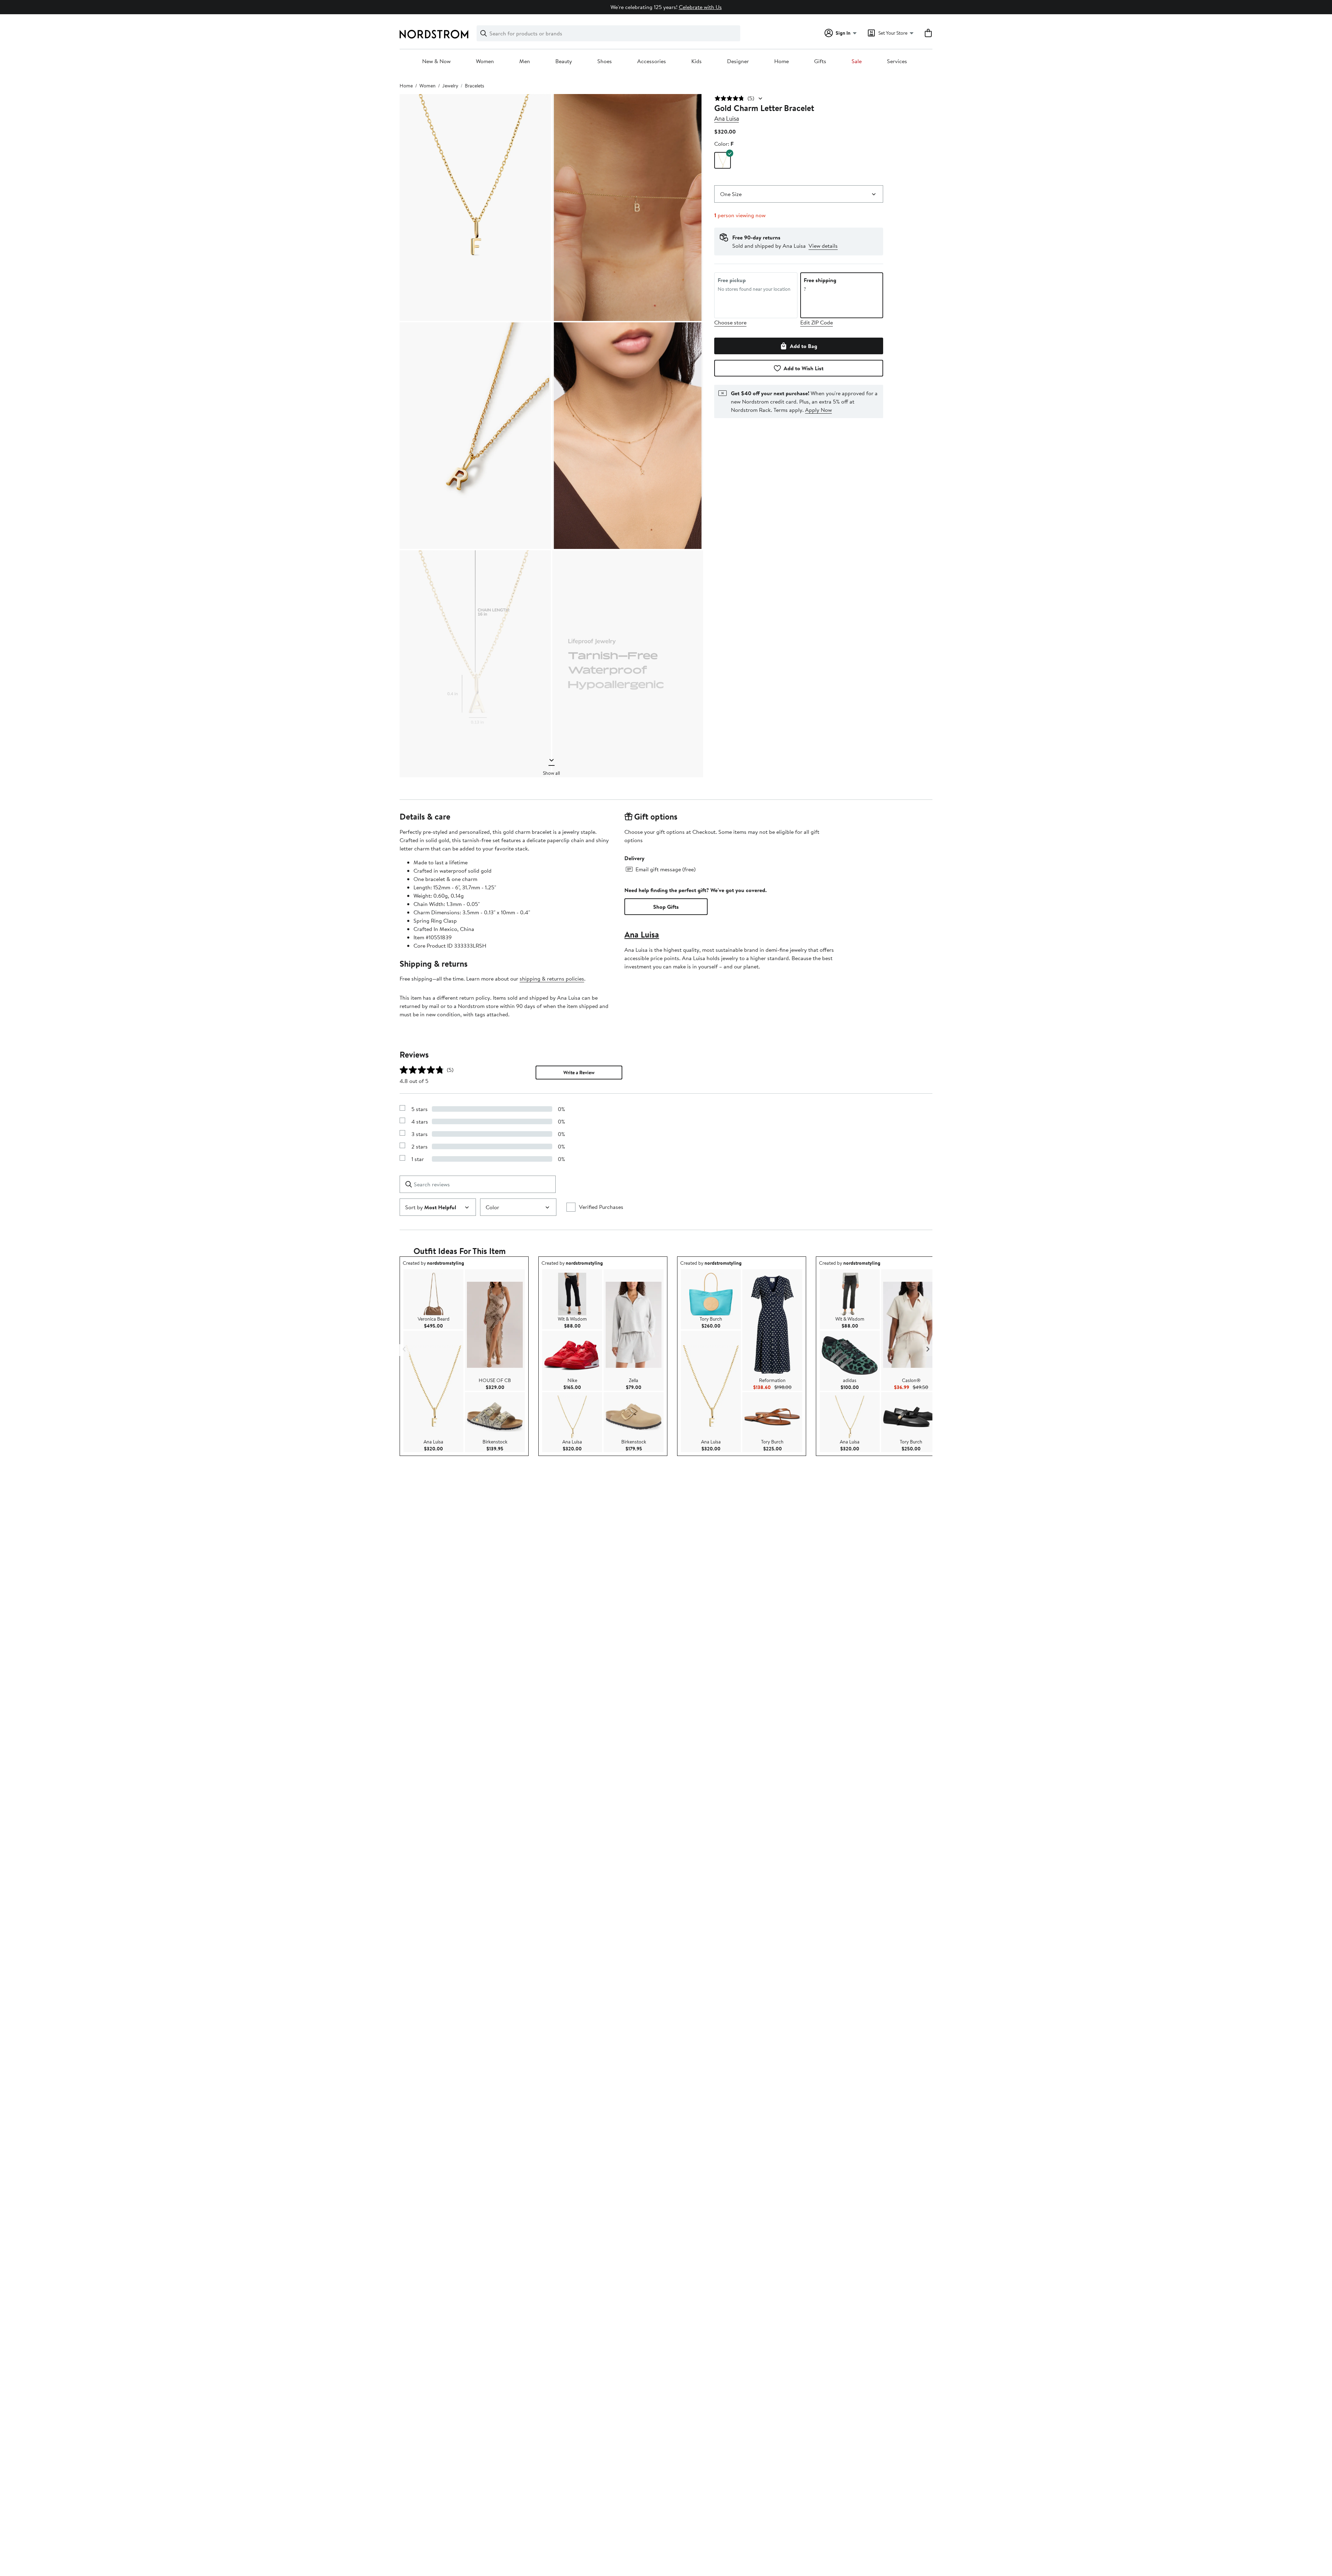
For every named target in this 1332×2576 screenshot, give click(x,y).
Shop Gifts (666, 907)
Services (897, 61)
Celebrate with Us (700, 7)
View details (823, 246)
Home (782, 61)
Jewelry (450, 86)
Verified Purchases (601, 1207)
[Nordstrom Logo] (434, 34)
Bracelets (475, 86)
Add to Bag (804, 346)
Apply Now (818, 410)
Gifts (820, 61)
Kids (697, 61)
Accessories (652, 61)
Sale (857, 61)
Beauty (564, 61)
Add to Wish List (804, 368)
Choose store (730, 322)
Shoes (605, 61)
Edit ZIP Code (817, 322)
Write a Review (579, 1073)
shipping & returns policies (552, 978)
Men (525, 61)
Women (485, 61)
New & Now (436, 61)
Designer (738, 61)
